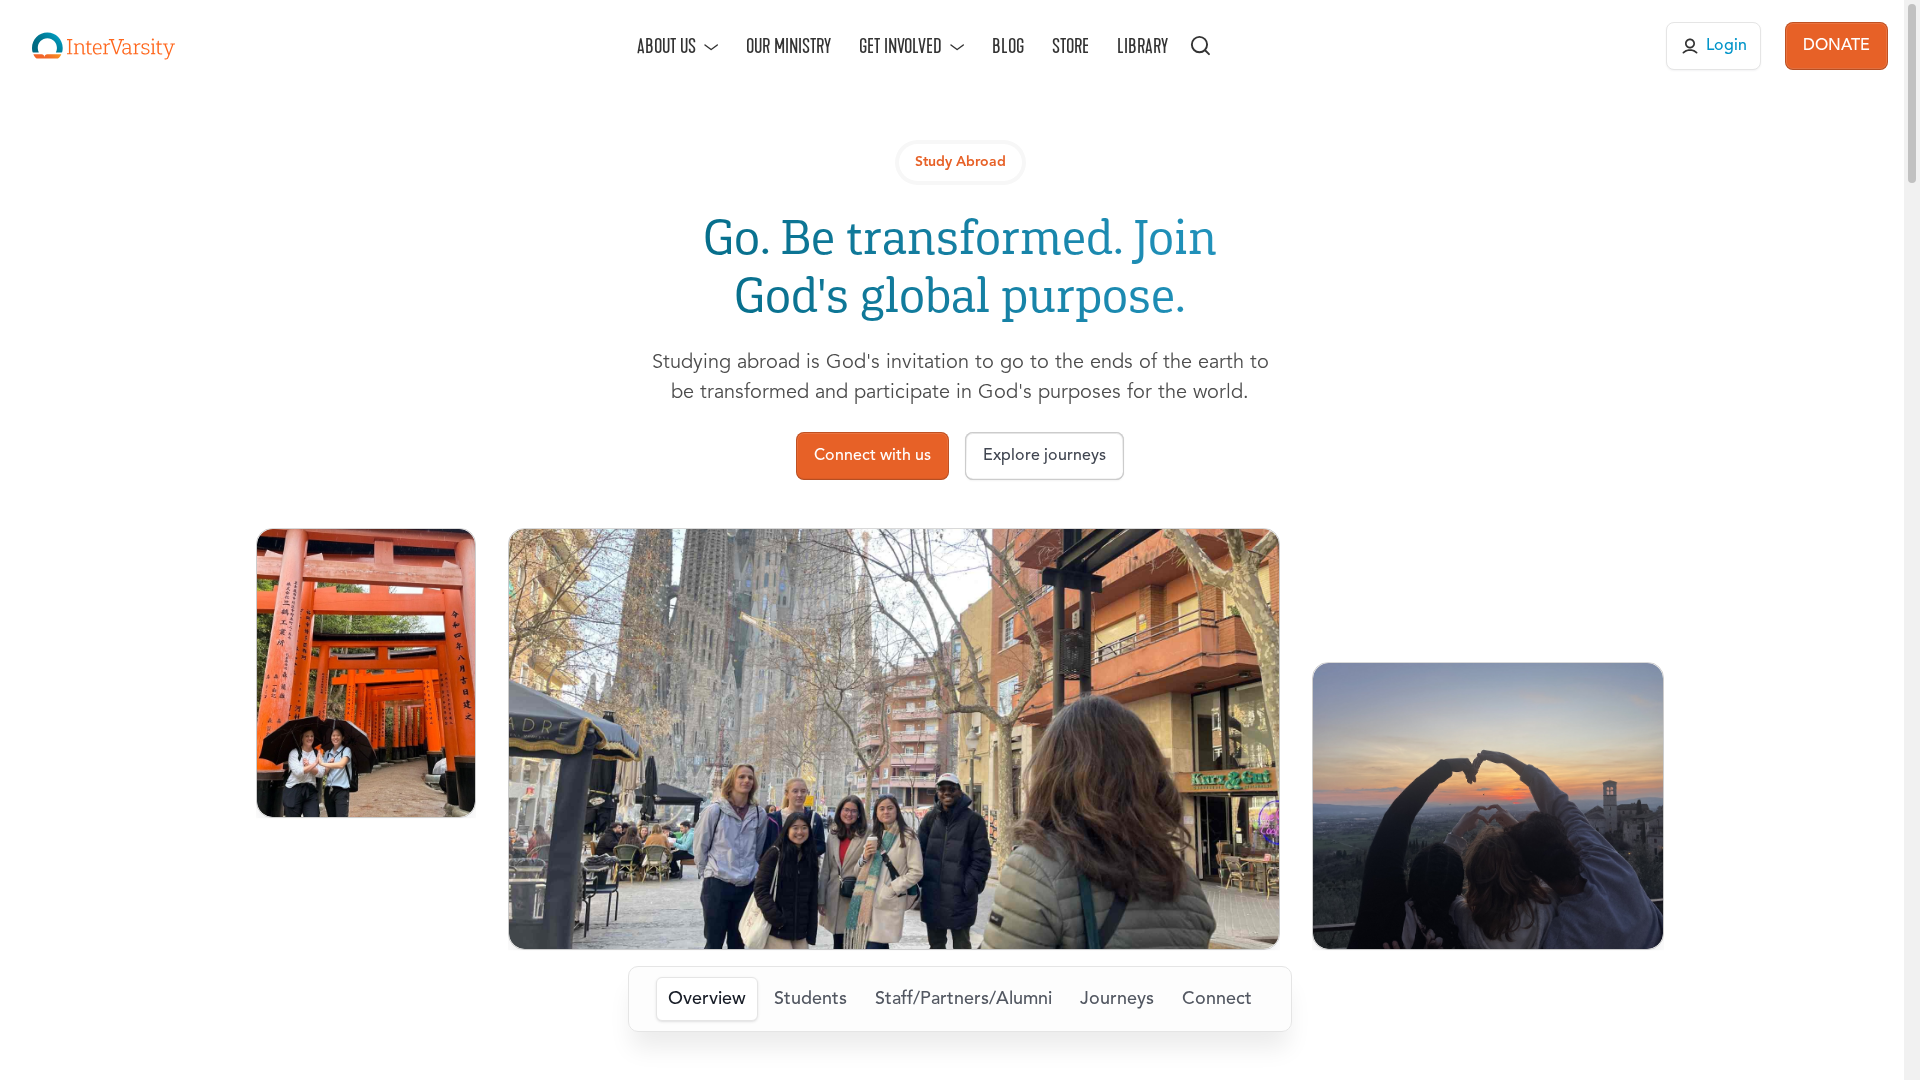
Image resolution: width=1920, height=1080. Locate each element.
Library (1142, 46)
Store (1070, 46)
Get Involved (900, 46)
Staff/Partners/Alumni (963, 999)
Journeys (1117, 999)
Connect (1217, 999)
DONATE (1836, 46)
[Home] (103, 46)
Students (810, 999)
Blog (1008, 46)
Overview (707, 999)
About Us (666, 46)
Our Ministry (788, 46)
